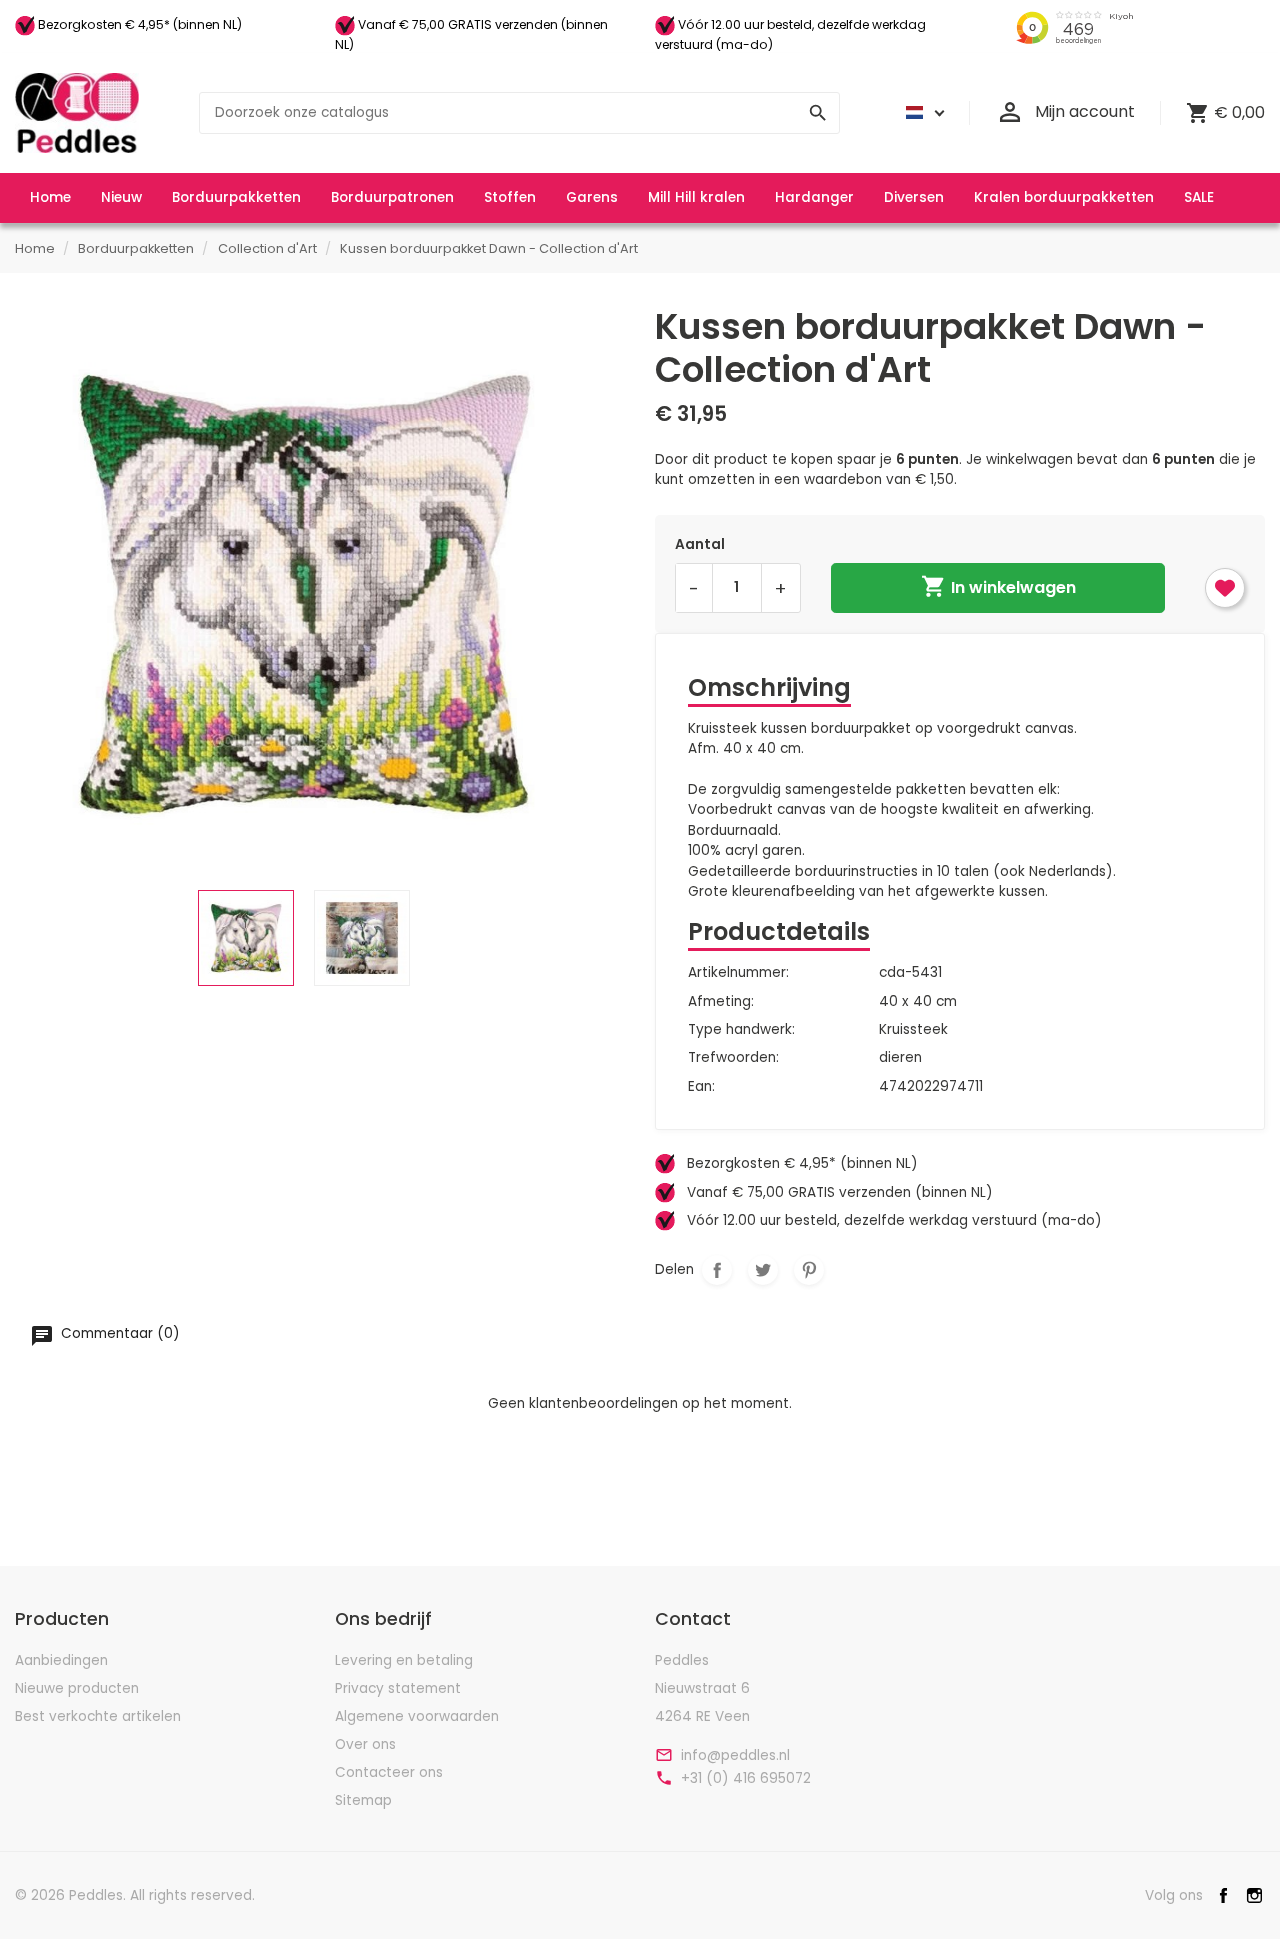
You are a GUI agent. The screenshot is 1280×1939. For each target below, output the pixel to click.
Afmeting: (721, 1001)
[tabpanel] (303, 593)
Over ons (365, 1744)
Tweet (763, 1270)
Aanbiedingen (61, 1660)
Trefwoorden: (733, 1057)
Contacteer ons (389, 1772)
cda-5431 (910, 972)
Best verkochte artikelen (98, 1716)
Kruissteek (913, 1029)
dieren (900, 1057)
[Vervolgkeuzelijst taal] (922, 113)
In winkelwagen (998, 586)
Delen (717, 1270)
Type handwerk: (741, 1029)
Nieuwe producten (77, 1688)
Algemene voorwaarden (417, 1716)
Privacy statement (398, 1688)
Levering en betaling (404, 1660)
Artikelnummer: (738, 972)
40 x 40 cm (918, 1001)
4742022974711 (931, 1086)
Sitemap (363, 1800)
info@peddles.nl (735, 1756)
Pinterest (809, 1270)
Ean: (701, 1086)
